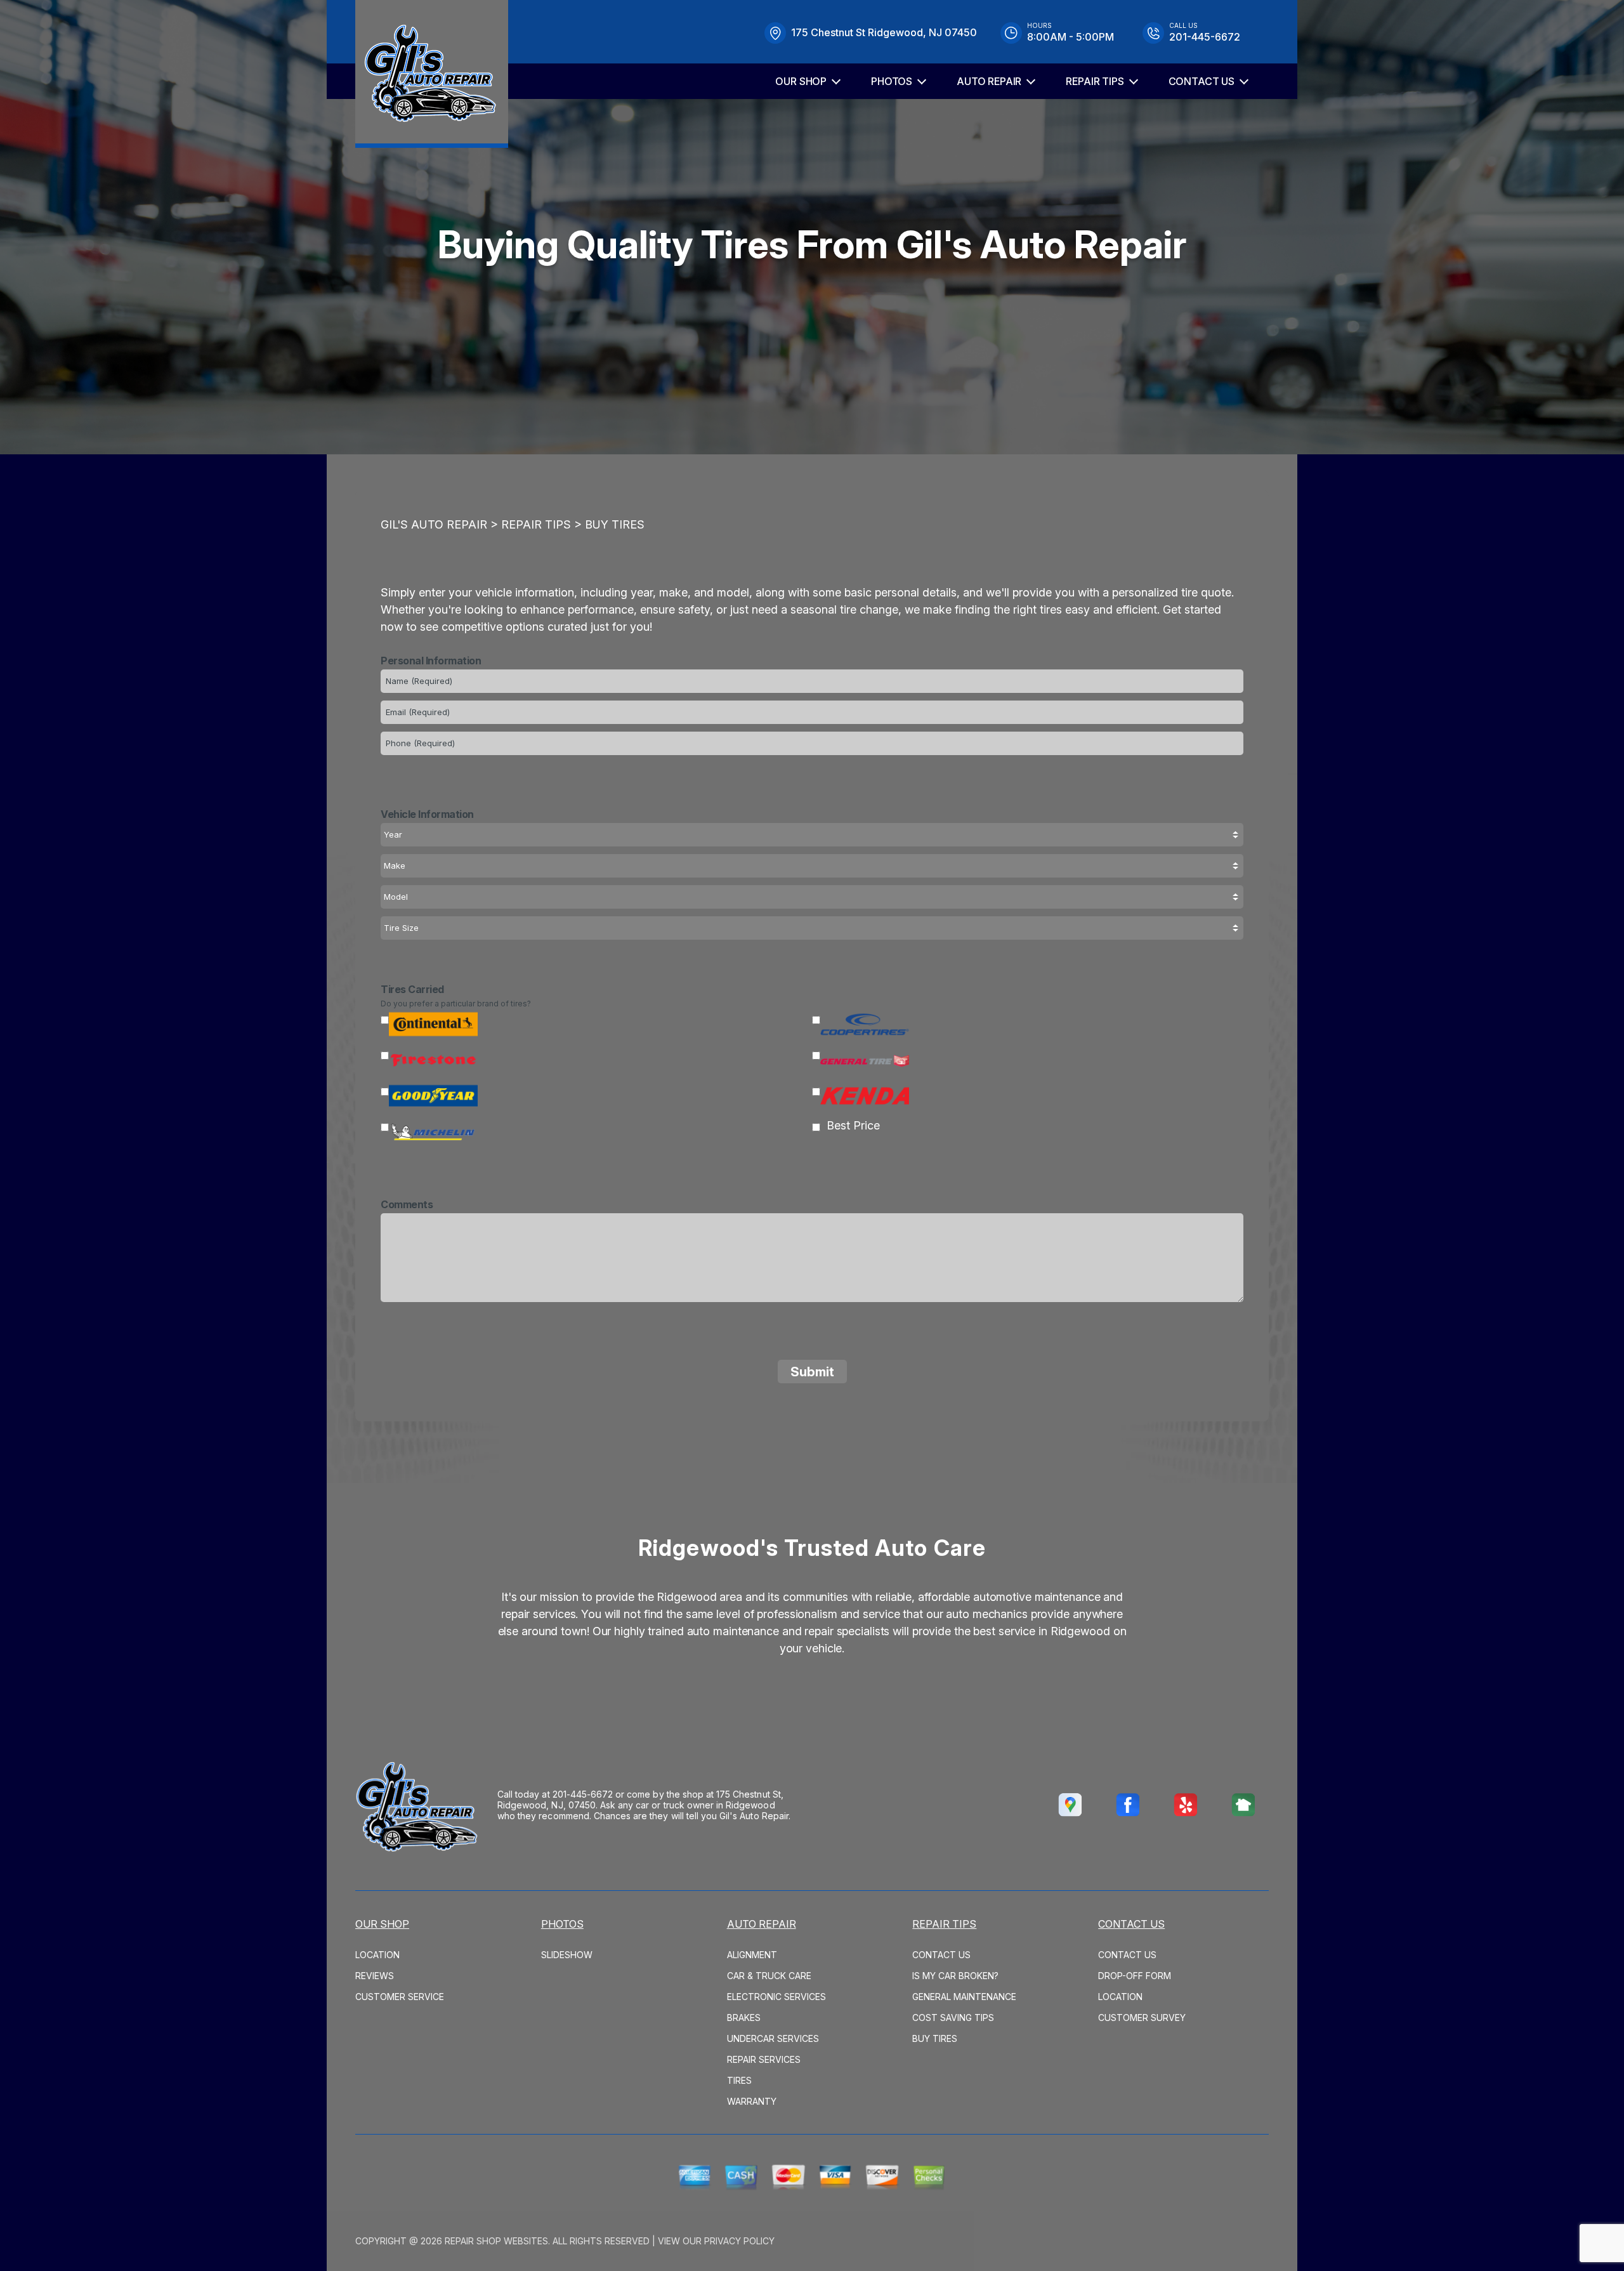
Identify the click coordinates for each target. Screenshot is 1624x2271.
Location (377, 1955)
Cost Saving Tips (953, 2018)
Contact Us (1202, 81)
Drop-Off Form (1135, 1976)
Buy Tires (615, 524)
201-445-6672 (583, 1794)
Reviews (375, 1976)
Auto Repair (989, 81)
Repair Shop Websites (496, 2241)
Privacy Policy (739, 2241)
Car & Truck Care (769, 1976)
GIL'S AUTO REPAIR (434, 524)
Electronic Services (776, 1997)
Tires (739, 2080)
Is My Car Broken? (955, 1976)
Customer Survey (1142, 2018)
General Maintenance (964, 1997)
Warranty (752, 2101)
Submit (812, 1372)
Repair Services (764, 2059)
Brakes (744, 2018)
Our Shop (801, 81)
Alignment (752, 1955)
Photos (892, 81)
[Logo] (432, 74)
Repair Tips (1095, 81)
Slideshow (567, 1955)
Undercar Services (773, 2038)
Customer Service (400, 1997)
